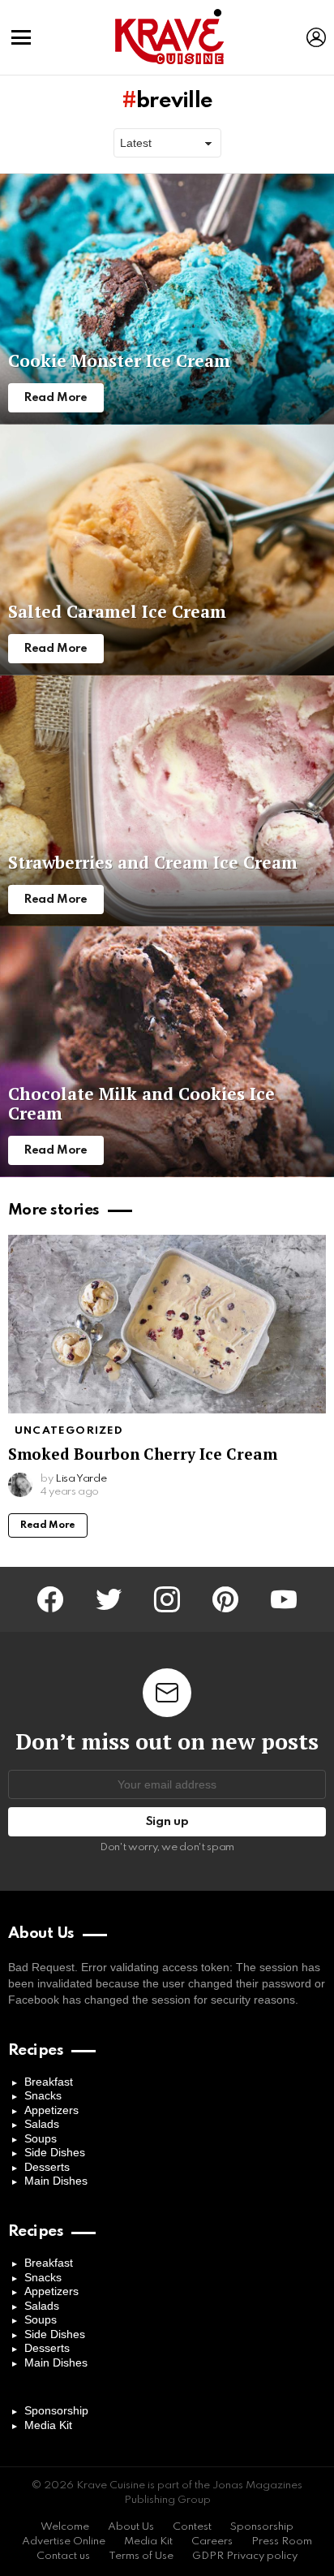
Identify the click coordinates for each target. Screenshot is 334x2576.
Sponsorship (56, 2410)
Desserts (47, 2167)
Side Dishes (55, 2152)
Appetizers (51, 2110)
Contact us (63, 2556)
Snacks (43, 2095)
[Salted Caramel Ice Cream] (167, 550)
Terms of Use (141, 2556)
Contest (192, 2527)
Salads (42, 2124)
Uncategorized (69, 1431)
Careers (212, 2541)
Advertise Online (64, 2541)
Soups (41, 2138)
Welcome (65, 2527)
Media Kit (48, 2425)
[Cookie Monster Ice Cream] (167, 299)
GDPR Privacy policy (245, 2556)
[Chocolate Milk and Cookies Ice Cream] (167, 1052)
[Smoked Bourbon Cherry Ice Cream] (167, 1325)
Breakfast (49, 2082)
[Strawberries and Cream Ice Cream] (167, 801)
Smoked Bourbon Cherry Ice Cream (143, 1454)
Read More (48, 1525)
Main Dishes (56, 2181)
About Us (131, 2527)
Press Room (282, 2541)
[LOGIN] (316, 37)
